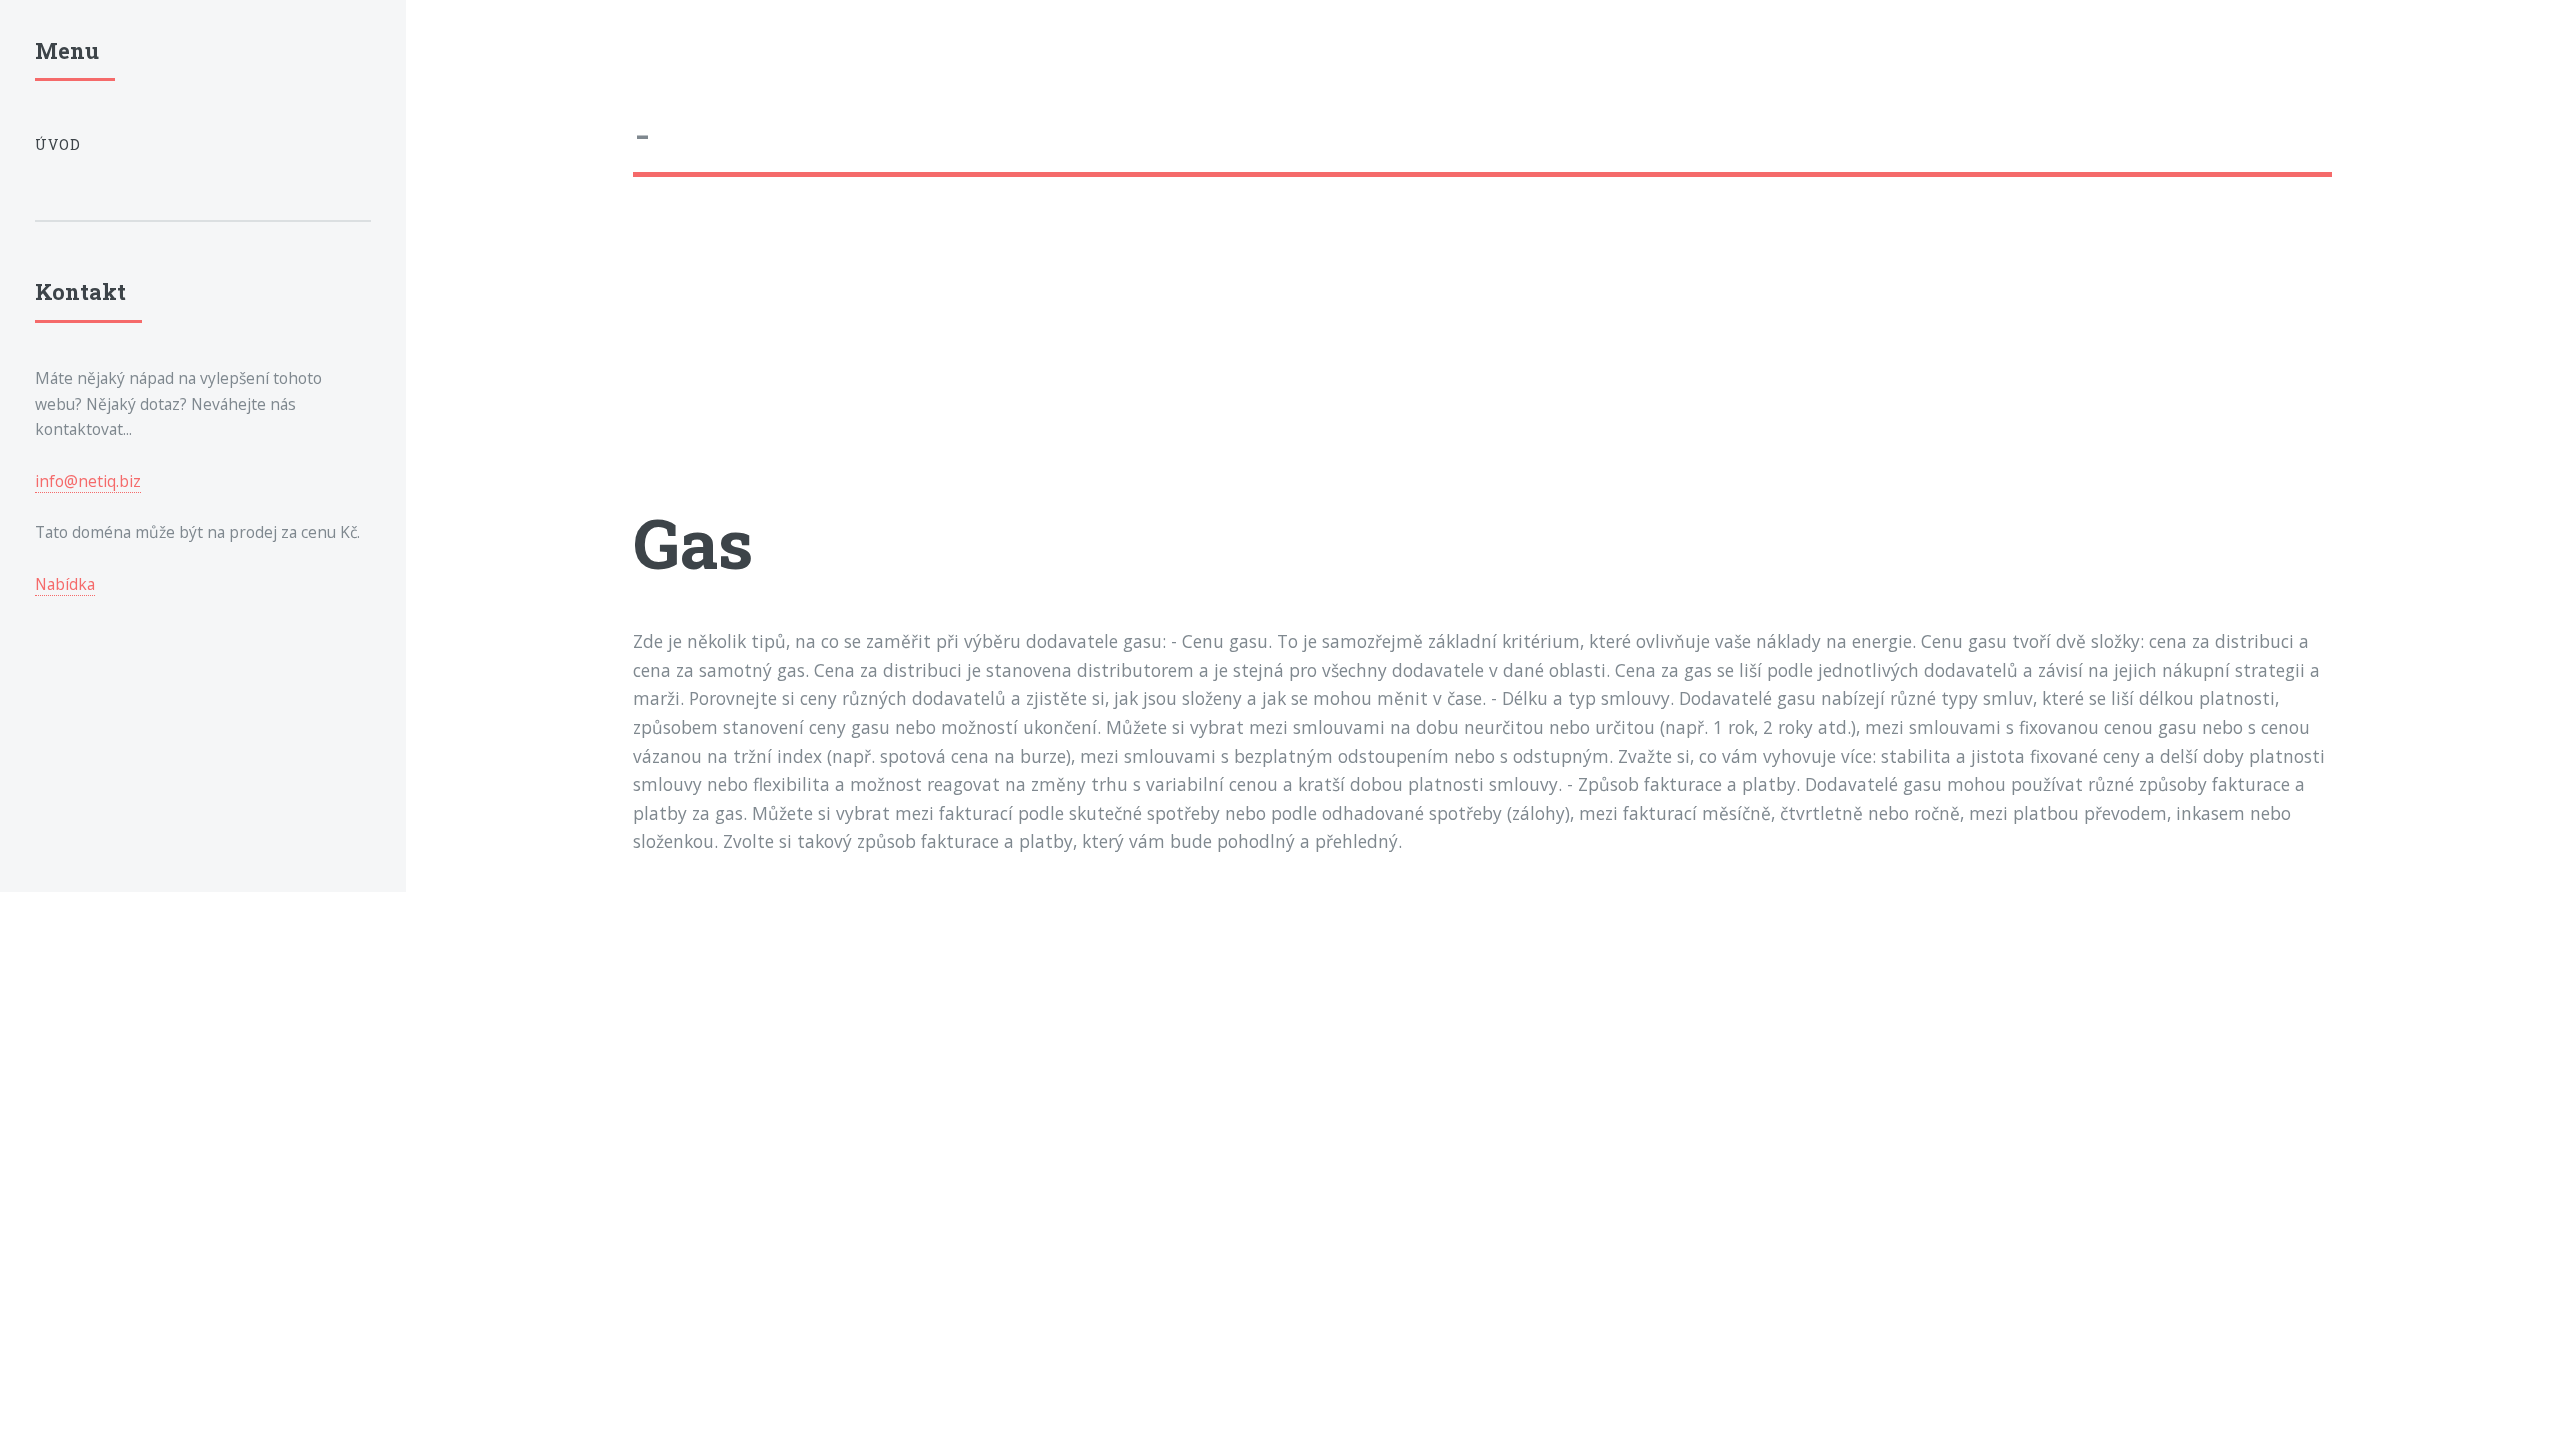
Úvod (58, 144)
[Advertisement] (1233, 357)
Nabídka (65, 584)
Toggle (453, 58)
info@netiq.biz (88, 481)
